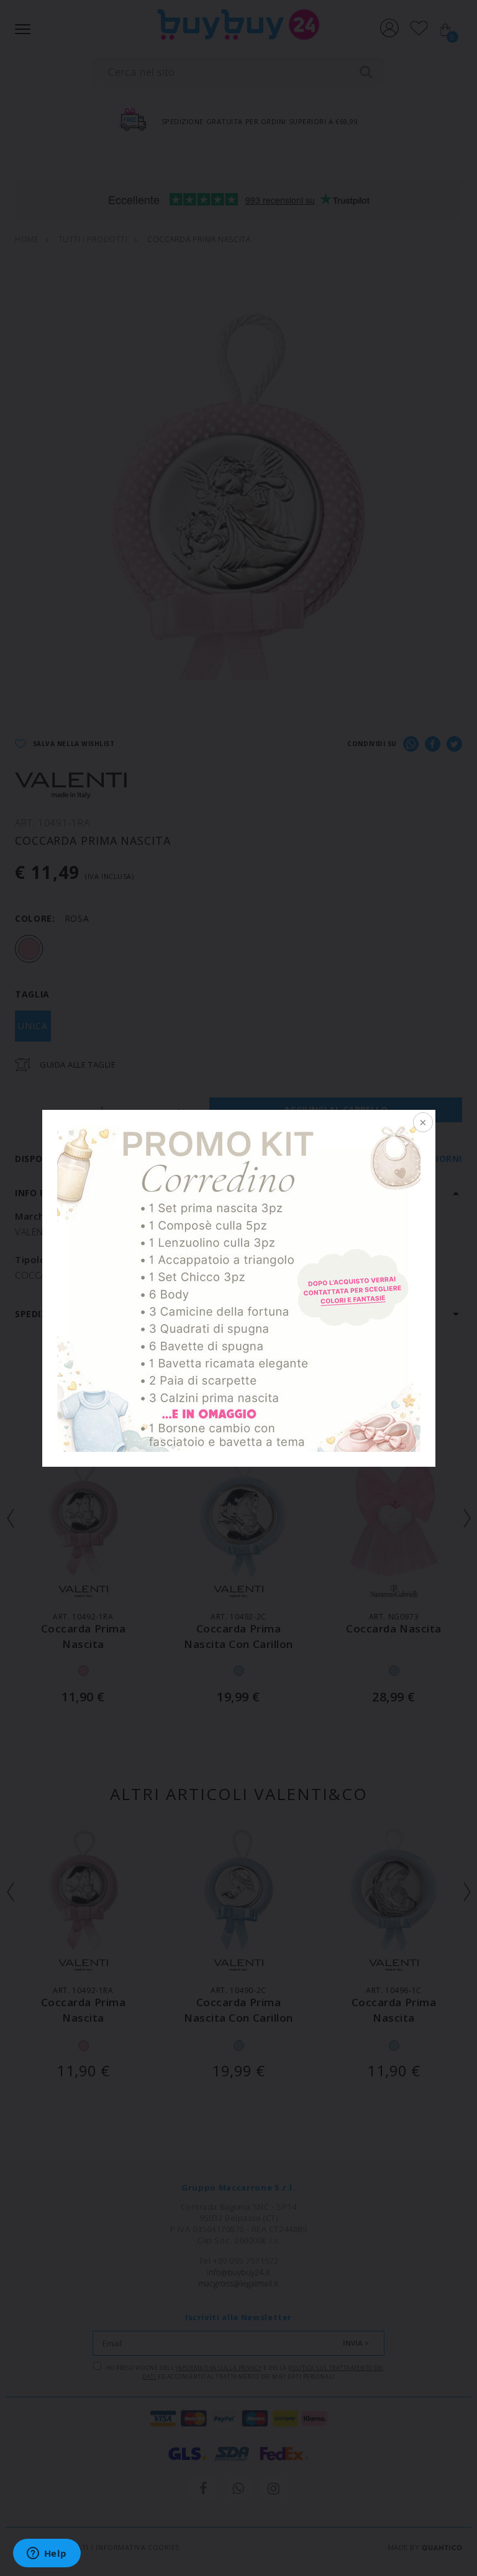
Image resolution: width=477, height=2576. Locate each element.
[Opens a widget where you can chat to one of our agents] (47, 2554)
